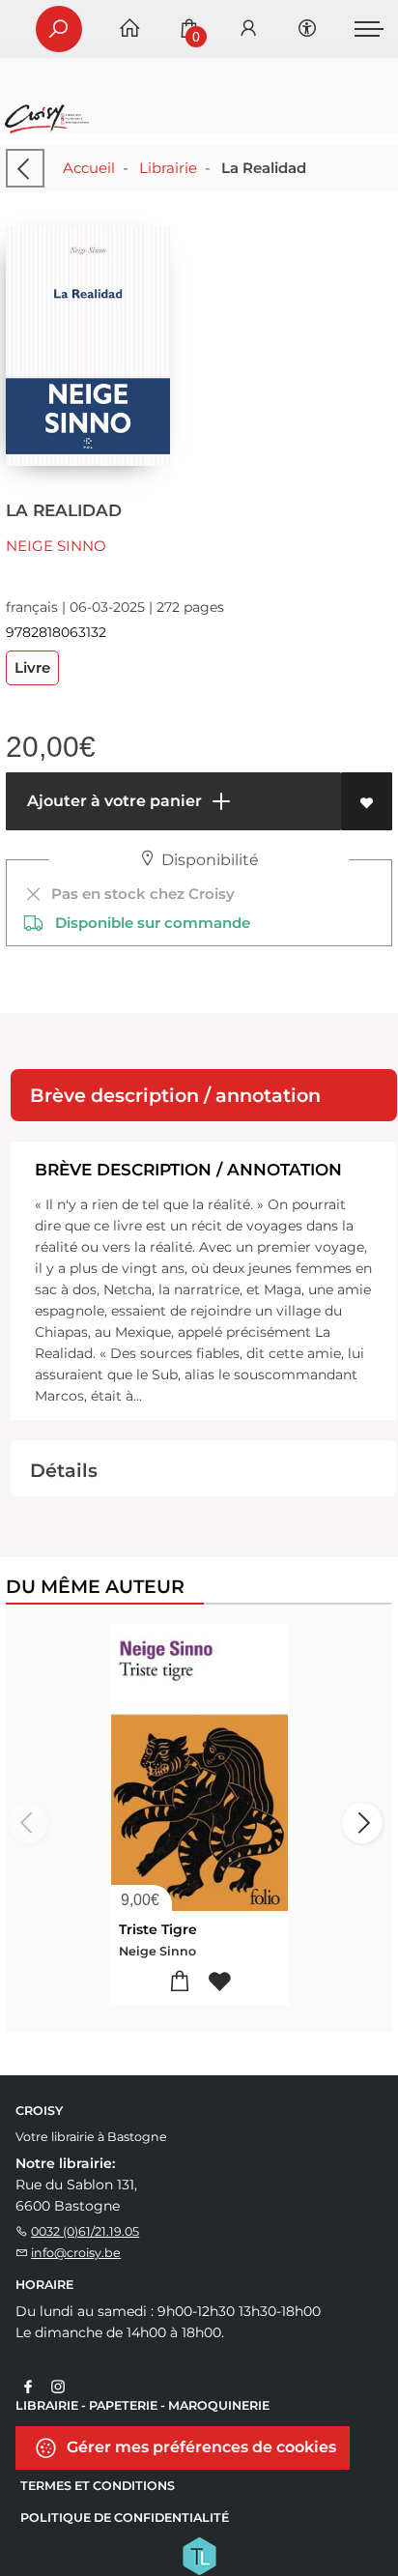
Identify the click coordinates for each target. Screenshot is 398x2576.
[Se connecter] (248, 29)
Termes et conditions (98, 2486)
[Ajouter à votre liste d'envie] (367, 801)
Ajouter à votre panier (113, 801)
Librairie (168, 168)
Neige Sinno (56, 546)
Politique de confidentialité (125, 2518)
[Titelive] (199, 2555)
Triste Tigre (158, 1929)
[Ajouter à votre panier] (179, 1982)
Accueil (89, 168)
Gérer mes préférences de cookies (199, 2447)
